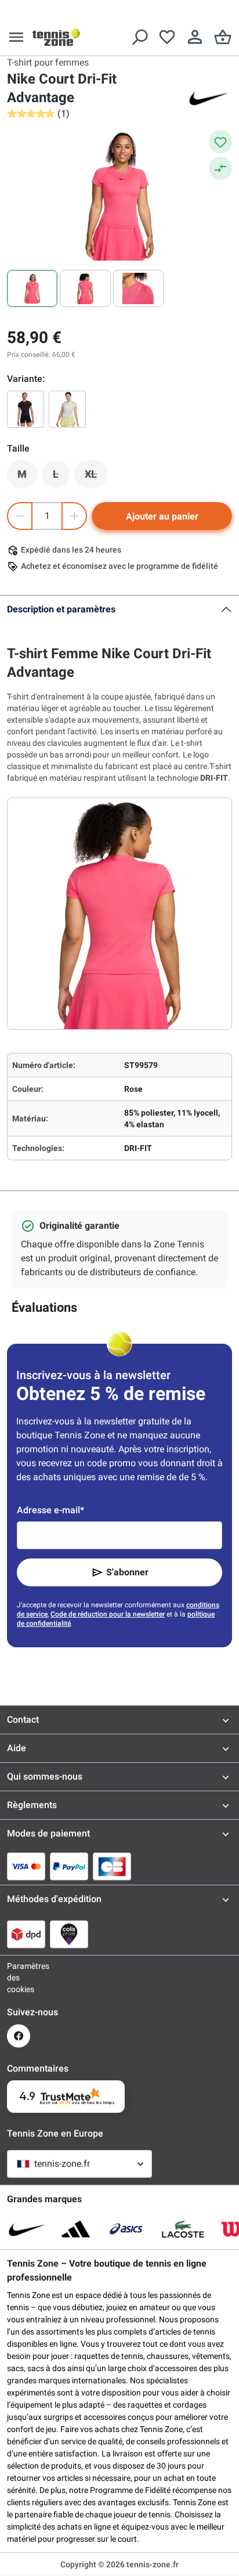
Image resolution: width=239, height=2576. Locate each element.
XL (96, 477)
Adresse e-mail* (50, 1510)
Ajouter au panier (162, 516)
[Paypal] (69, 1866)
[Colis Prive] (69, 1934)
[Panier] (223, 37)
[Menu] (16, 37)
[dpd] (26, 1934)
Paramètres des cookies (19, 1978)
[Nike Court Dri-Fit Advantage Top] (26, 409)
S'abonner (127, 1572)
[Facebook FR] (19, 2036)
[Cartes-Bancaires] (112, 1866)
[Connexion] (195, 37)
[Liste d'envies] (167, 37)
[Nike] (209, 98)
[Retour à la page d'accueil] (56, 37)
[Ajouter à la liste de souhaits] (220, 142)
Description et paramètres (61, 609)
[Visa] (26, 1866)
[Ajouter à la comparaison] (220, 168)
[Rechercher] (139, 37)
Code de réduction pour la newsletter (108, 1614)
